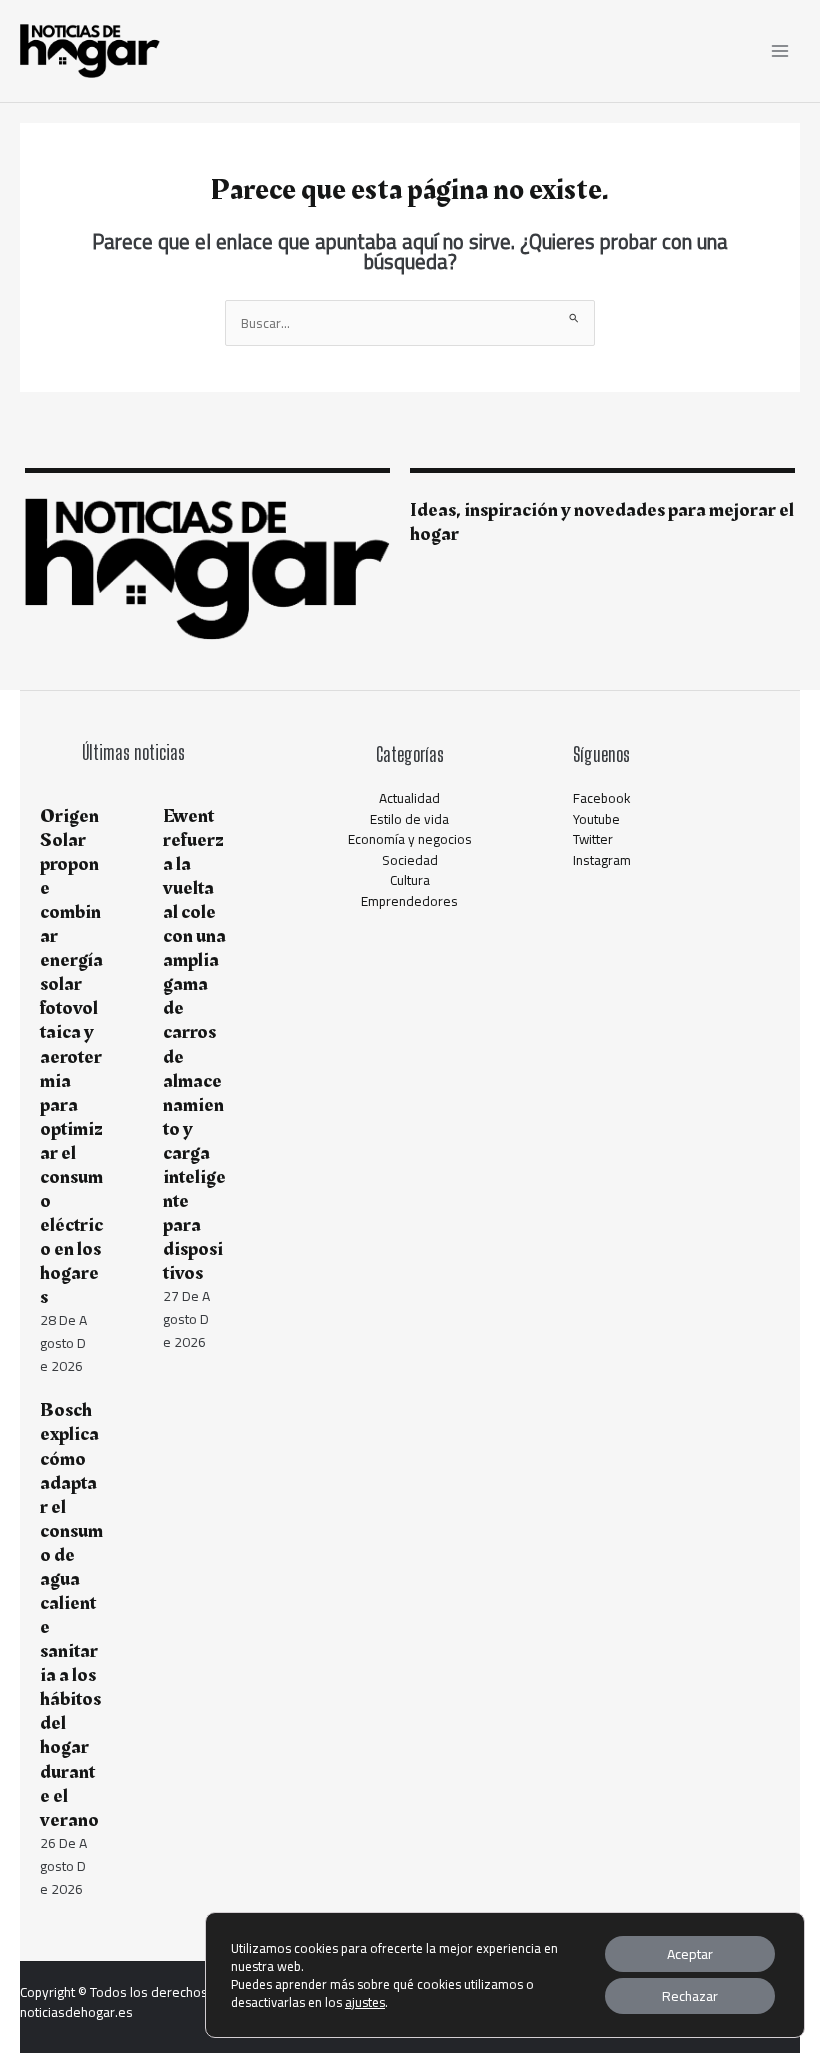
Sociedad (410, 860)
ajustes (365, 2002)
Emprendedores (409, 901)
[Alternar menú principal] (780, 51)
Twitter (593, 839)
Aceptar (690, 1954)
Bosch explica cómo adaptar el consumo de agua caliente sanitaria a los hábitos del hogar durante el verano (71, 1614)
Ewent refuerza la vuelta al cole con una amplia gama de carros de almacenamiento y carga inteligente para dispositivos (194, 1044)
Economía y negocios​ (410, 839)
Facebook (602, 798)
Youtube (596, 819)
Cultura (410, 880)
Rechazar (690, 1996)
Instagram (602, 860)
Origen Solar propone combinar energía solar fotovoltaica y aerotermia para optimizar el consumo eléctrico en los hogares (71, 1057)
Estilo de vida (409, 819)
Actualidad (409, 798)
